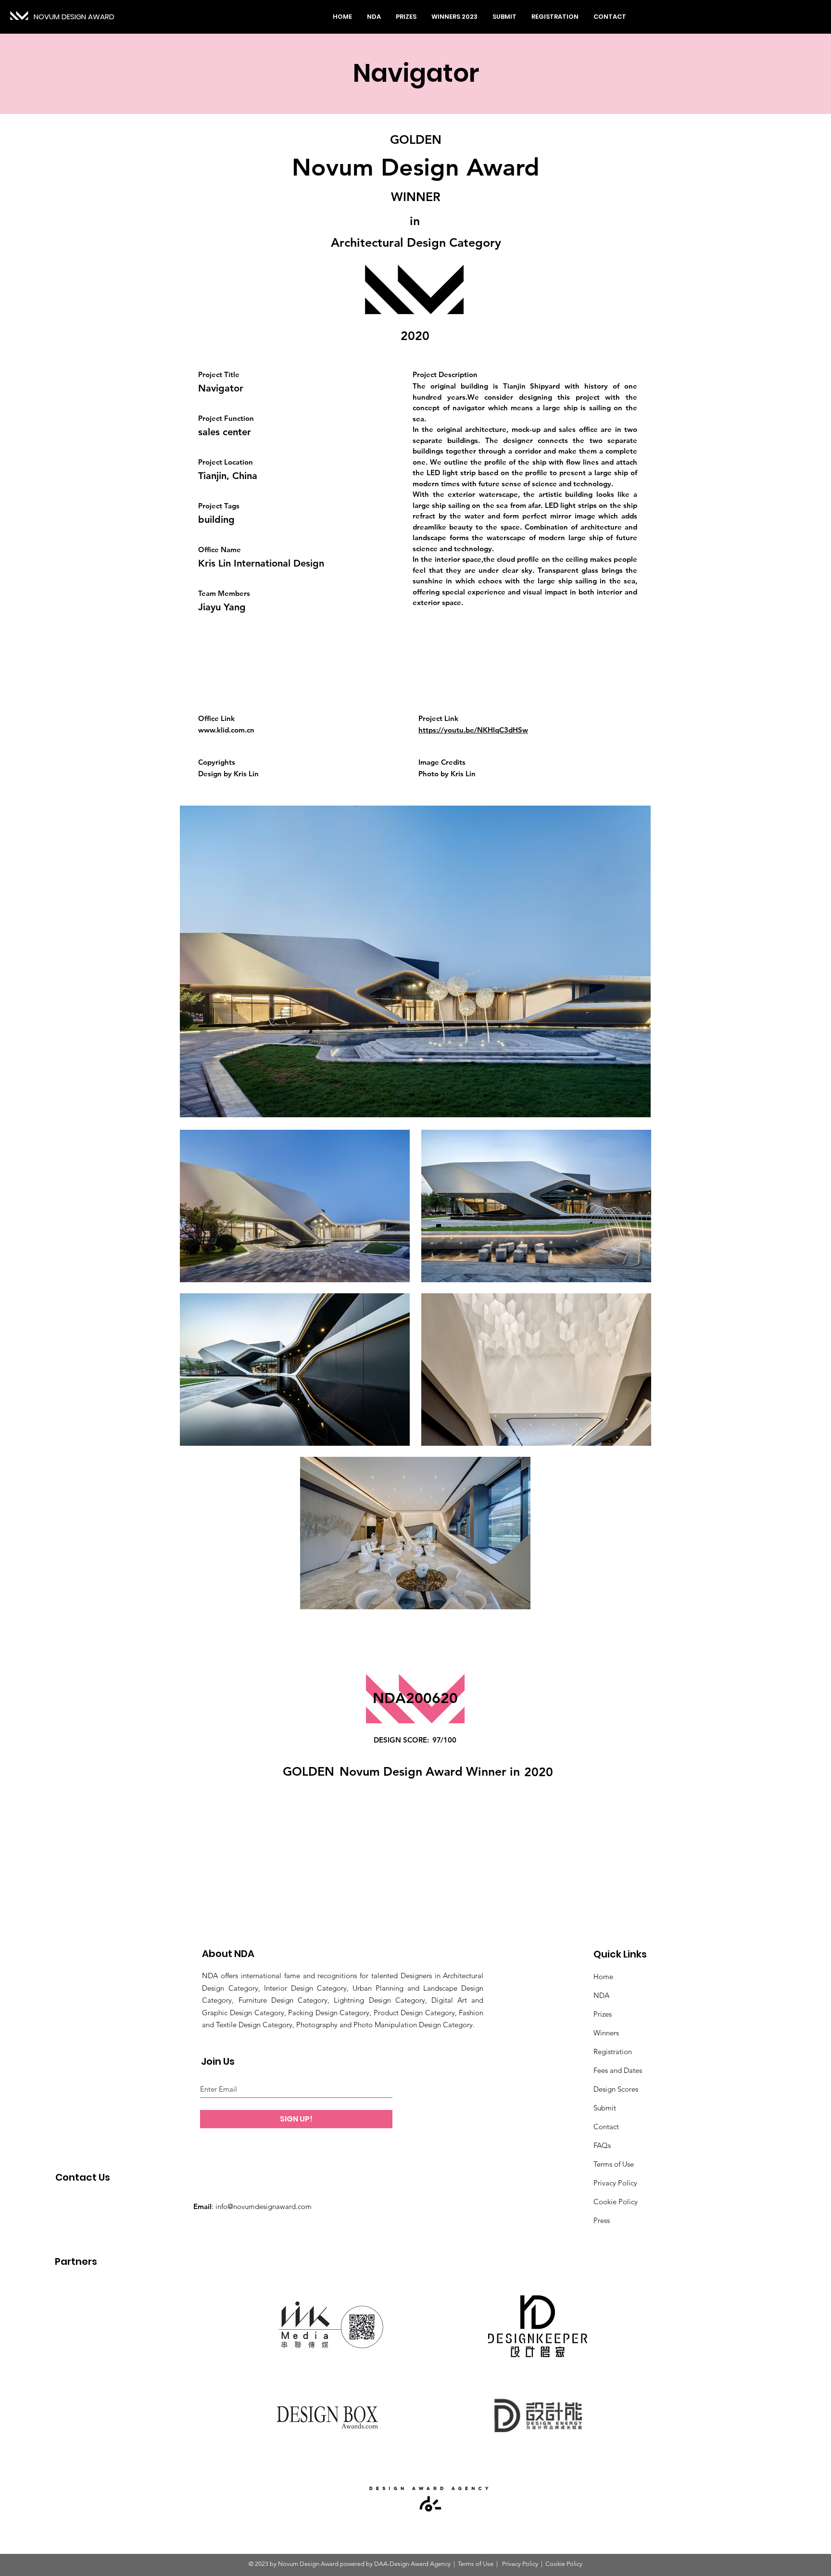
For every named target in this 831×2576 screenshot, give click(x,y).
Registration (613, 2052)
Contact (606, 2127)
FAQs (602, 2145)
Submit (605, 2108)
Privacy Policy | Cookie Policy (541, 2564)
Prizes (603, 2014)
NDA (601, 1995)
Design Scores (616, 2089)
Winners (606, 2033)
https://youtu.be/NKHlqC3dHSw (473, 730)
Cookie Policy (616, 2202)
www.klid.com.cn (226, 730)
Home (603, 1976)
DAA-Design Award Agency (412, 2564)
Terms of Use (614, 2164)
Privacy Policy (615, 2183)
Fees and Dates (618, 2070)
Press (602, 2220)
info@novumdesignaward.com (264, 2206)
